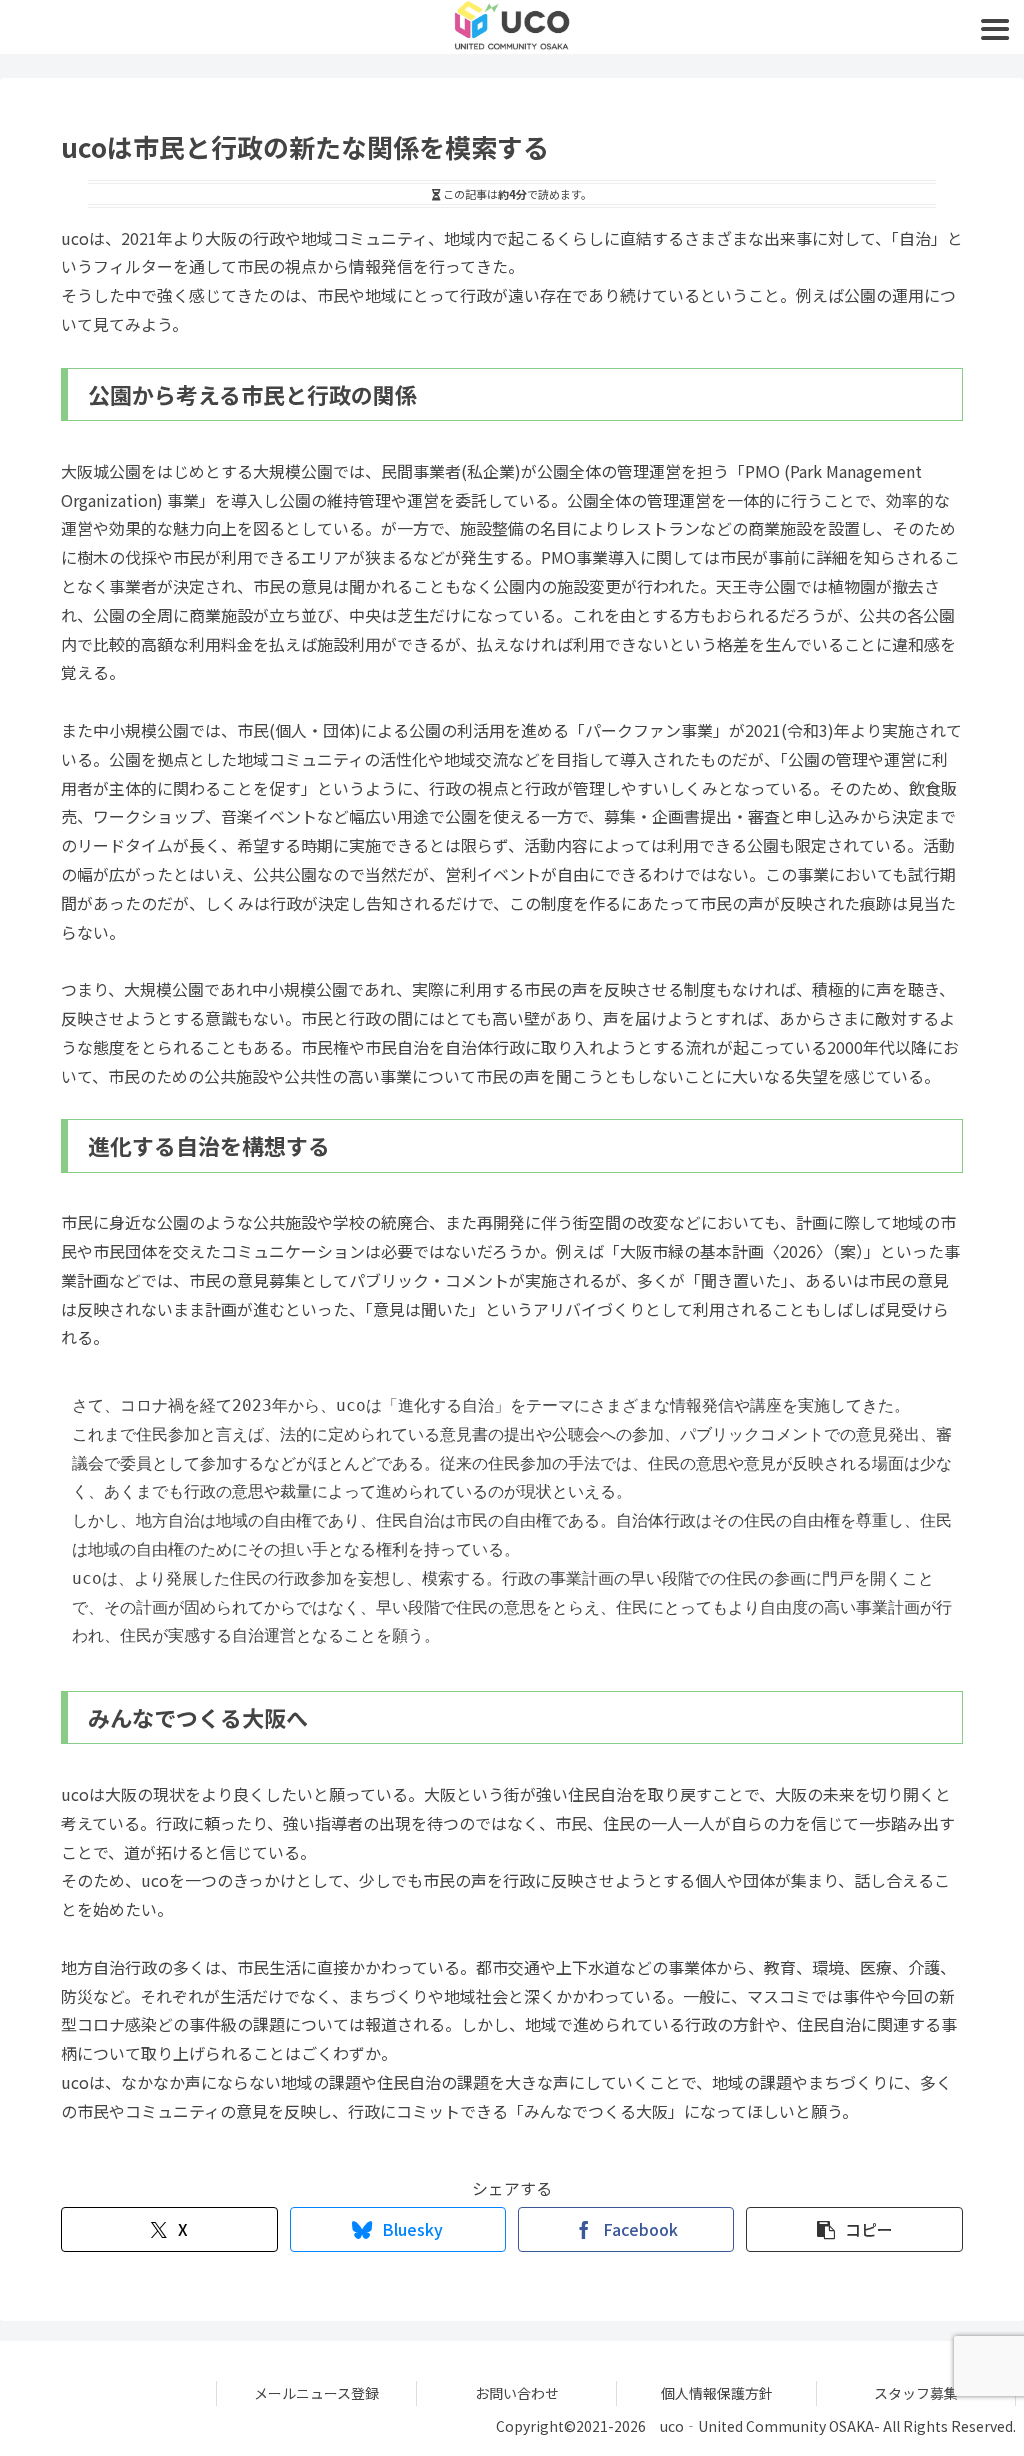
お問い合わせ (517, 2393)
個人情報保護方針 (717, 2393)
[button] (854, 2229)
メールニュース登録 (316, 2393)
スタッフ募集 (916, 2393)
